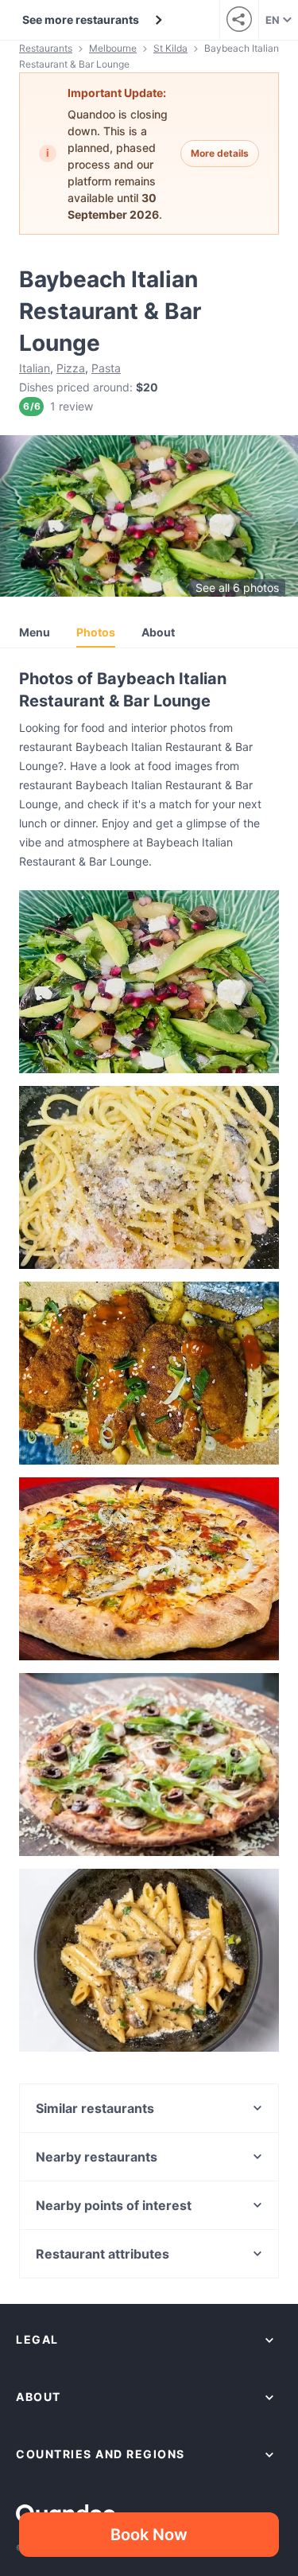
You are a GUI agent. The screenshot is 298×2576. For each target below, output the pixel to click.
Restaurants (46, 48)
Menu (35, 632)
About (158, 632)
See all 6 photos (237, 588)
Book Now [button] (149, 2535)
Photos (96, 632)
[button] (149, 982)
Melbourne (113, 48)
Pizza (71, 368)
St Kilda (170, 48)
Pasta (106, 368)
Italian (35, 368)
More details (220, 153)
